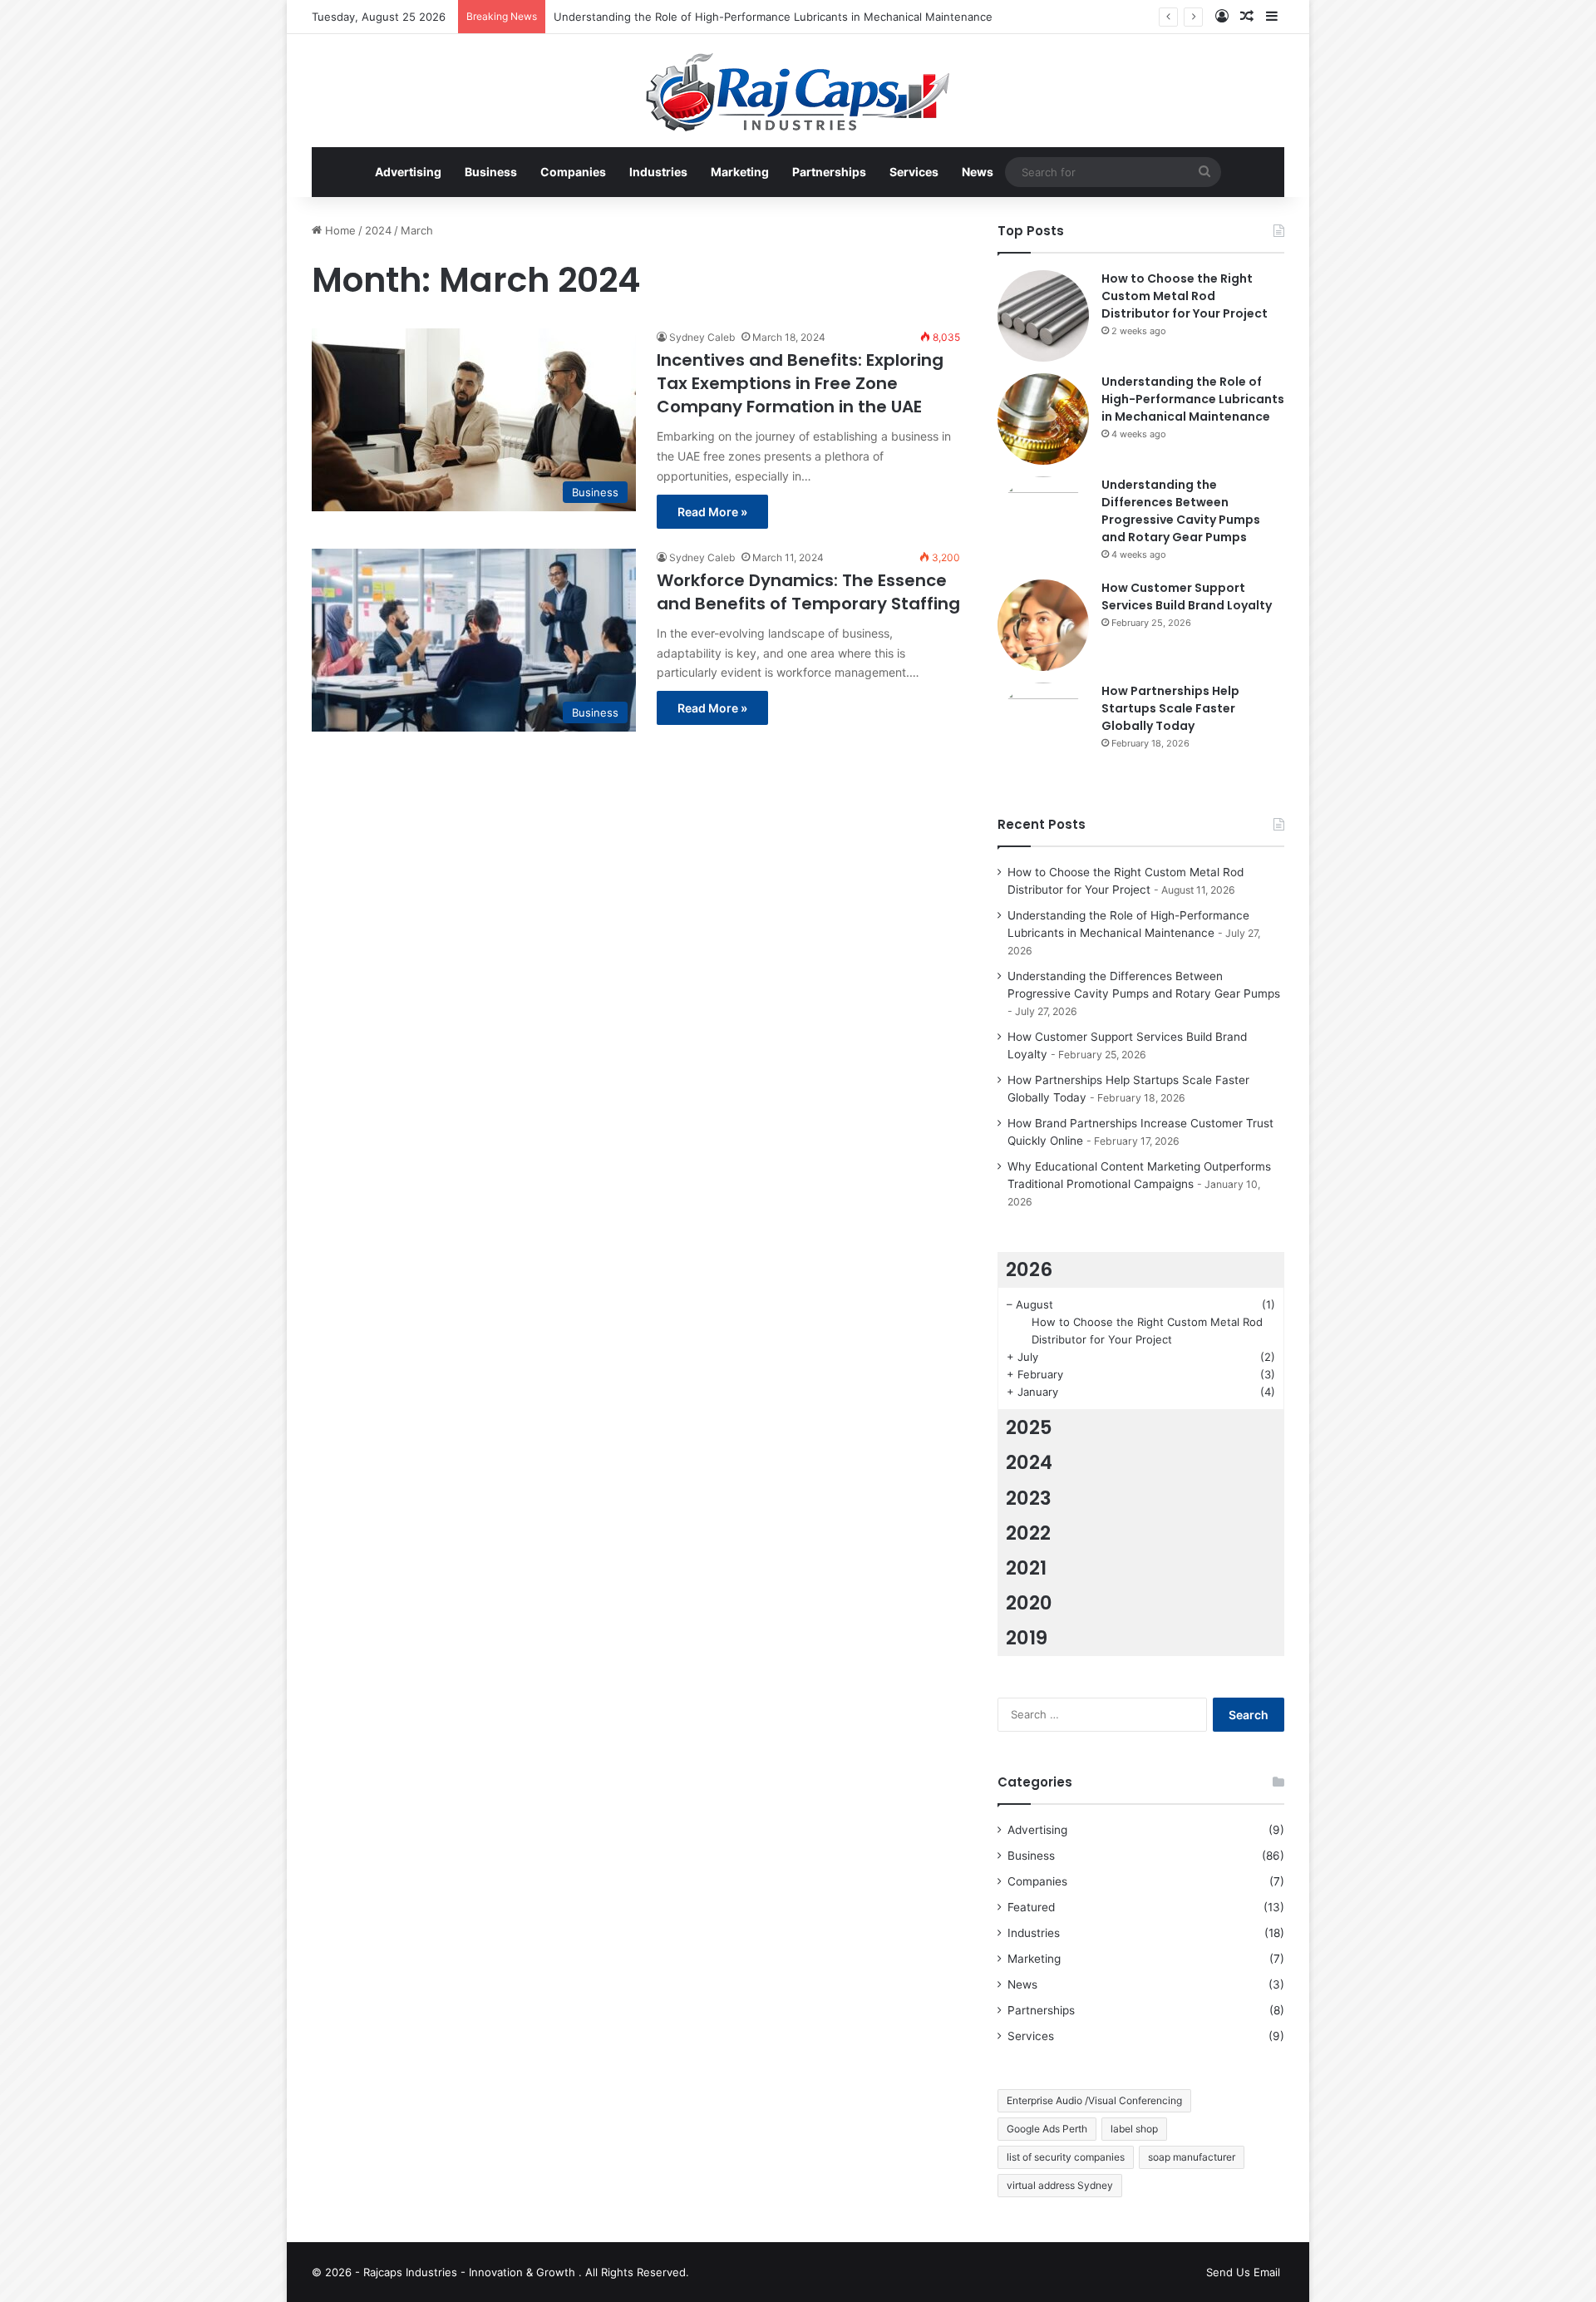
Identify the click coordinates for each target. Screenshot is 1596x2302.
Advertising (408, 172)
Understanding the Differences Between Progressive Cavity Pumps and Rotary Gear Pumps (1181, 511)
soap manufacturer (1192, 2157)
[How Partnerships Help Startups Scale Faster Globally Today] (1043, 728)
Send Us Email (1243, 2272)
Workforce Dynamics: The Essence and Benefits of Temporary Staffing (808, 592)
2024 (378, 230)
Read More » (712, 512)
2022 (1028, 1533)
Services (914, 172)
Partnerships (829, 172)
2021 (1026, 1568)
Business (491, 172)
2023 (1029, 1498)
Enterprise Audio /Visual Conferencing (1094, 2100)
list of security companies (1066, 2157)
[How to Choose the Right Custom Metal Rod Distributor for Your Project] (1043, 316)
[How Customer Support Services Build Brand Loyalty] (1043, 625)
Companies (573, 172)
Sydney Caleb (702, 337)
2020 (1029, 1603)
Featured (1031, 1907)
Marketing (740, 172)
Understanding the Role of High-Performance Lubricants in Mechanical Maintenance (773, 17)
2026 (1029, 1269)
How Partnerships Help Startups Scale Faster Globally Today (1170, 708)
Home (339, 230)
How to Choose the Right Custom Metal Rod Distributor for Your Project (1185, 296)
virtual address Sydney (1060, 2185)
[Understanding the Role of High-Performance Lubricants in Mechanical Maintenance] (1043, 419)
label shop (1134, 2129)
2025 (1029, 1427)
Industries (658, 172)
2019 (1027, 1638)
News (978, 172)
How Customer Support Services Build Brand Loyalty (1187, 596)
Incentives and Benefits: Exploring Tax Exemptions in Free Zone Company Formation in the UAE (800, 383)
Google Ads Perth (1047, 2129)
